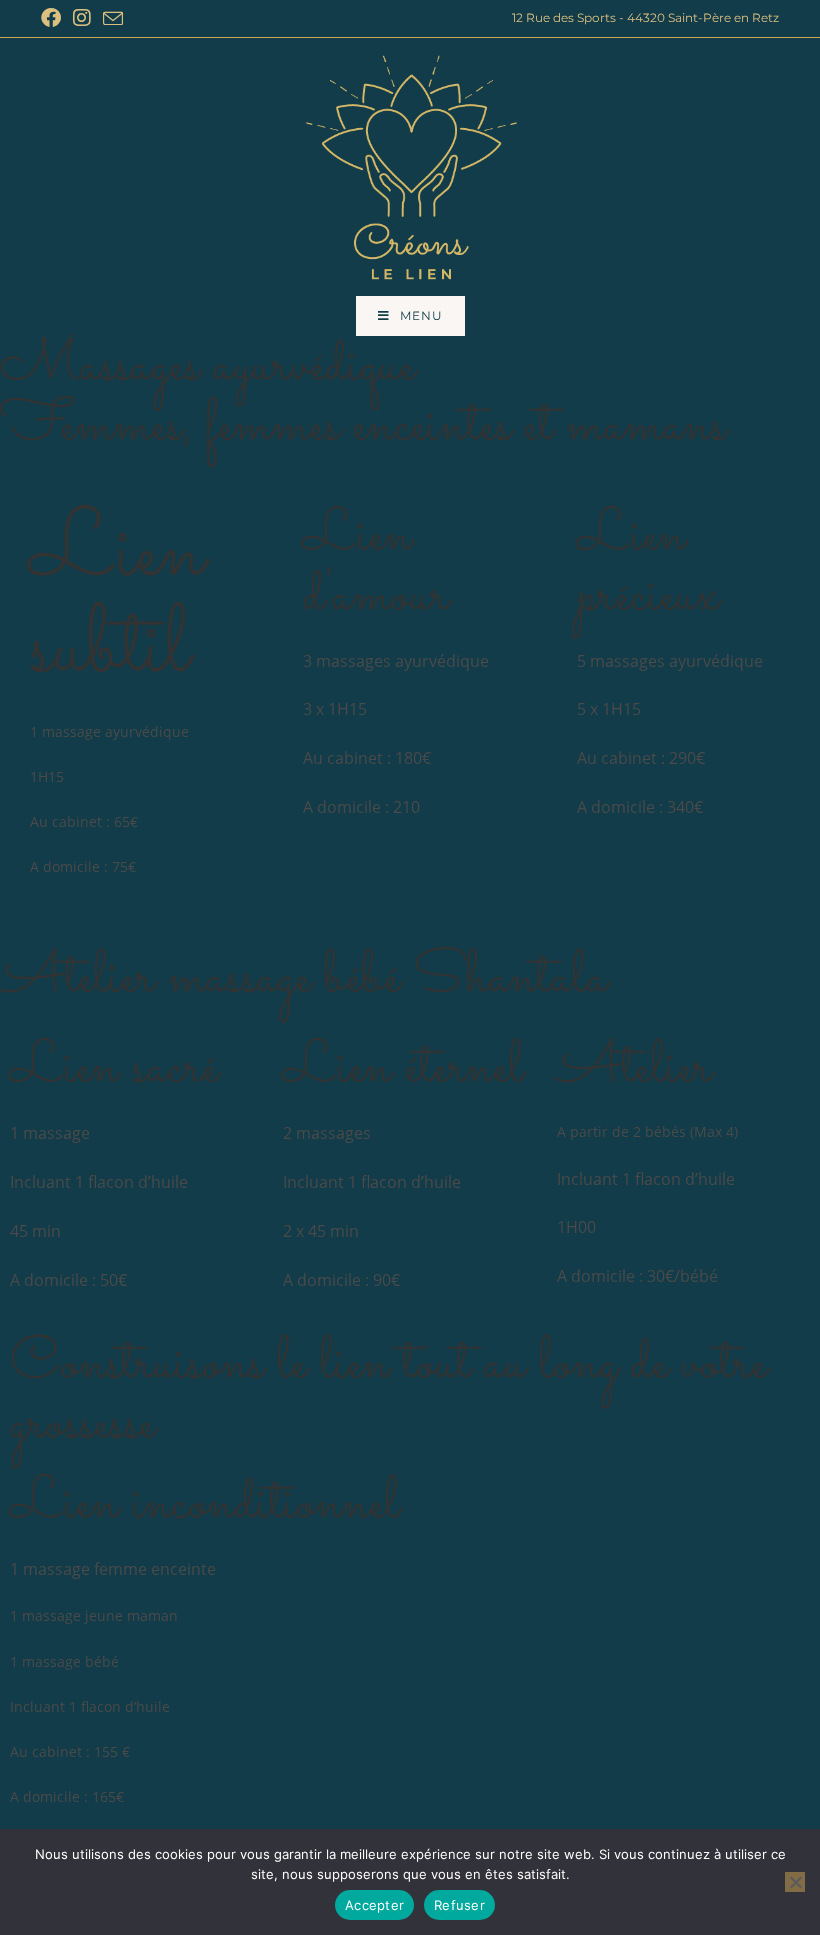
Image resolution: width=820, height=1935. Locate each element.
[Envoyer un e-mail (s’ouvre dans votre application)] (113, 19)
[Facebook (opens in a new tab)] (54, 18)
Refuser (459, 1905)
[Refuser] (795, 1882)
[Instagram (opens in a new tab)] (82, 18)
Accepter (374, 1905)
